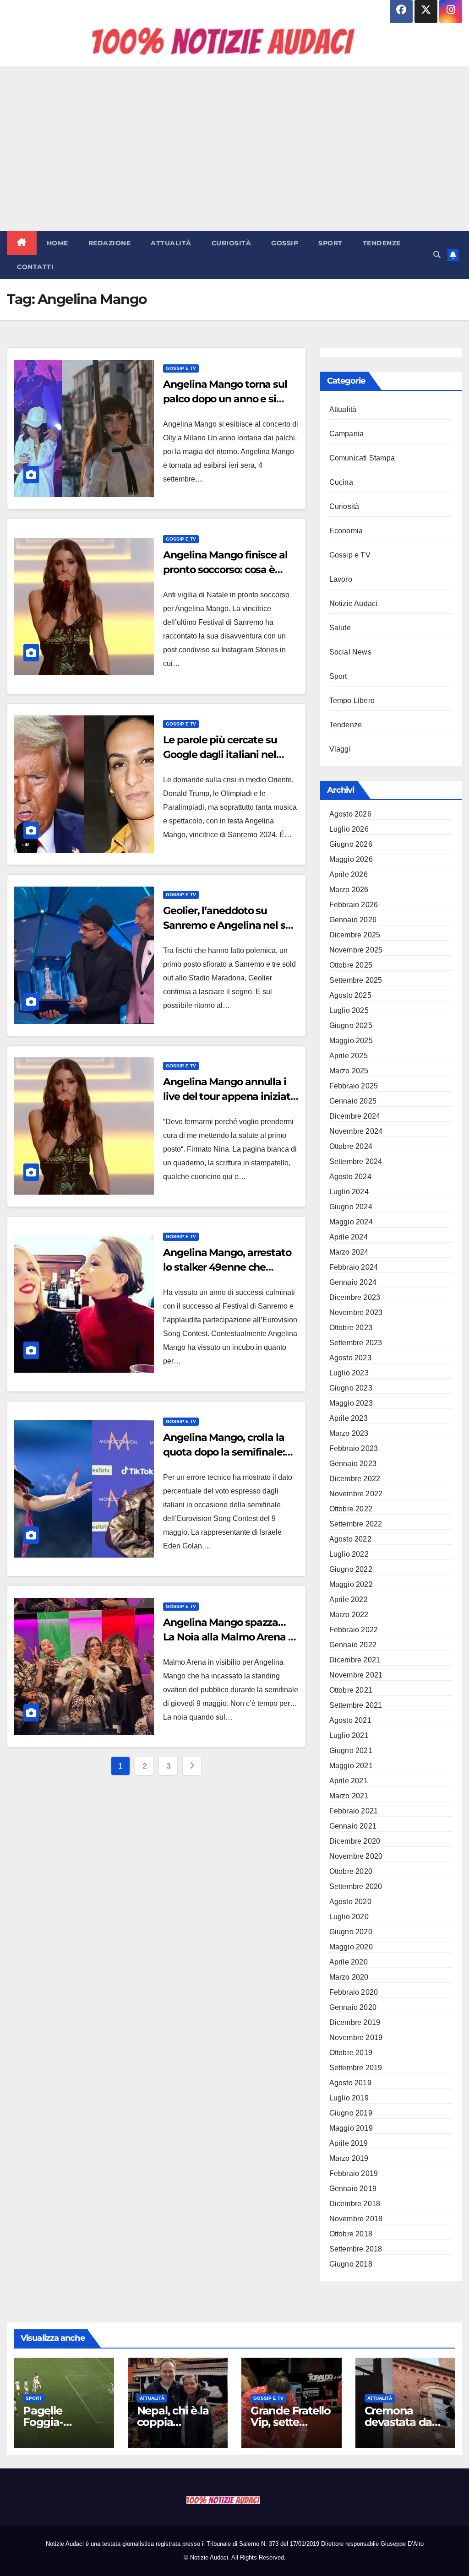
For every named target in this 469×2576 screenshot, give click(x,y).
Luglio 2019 (349, 2098)
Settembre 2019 (356, 2068)
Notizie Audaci (354, 603)
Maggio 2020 (351, 1947)
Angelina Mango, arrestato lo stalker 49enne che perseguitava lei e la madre (228, 1267)
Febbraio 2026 (354, 905)
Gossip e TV (181, 368)
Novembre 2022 (356, 1494)
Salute (340, 628)
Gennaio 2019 (353, 2189)
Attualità (171, 243)
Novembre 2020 (356, 1856)
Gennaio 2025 (353, 1101)
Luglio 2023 (349, 1373)
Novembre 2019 (356, 2038)
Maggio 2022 (351, 1584)
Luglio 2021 (349, 1735)
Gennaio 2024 (353, 1282)
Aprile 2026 (349, 874)
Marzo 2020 (349, 1977)
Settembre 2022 (356, 1524)
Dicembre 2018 (355, 2204)
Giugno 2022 (351, 1569)
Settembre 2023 (356, 1343)
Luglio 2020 (349, 1917)
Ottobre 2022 (351, 1509)
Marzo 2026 (349, 890)
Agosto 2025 (350, 995)
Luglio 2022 (349, 1554)
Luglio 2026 (349, 829)
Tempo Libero (352, 701)
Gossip (285, 243)
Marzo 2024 (349, 1252)
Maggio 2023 (351, 1403)
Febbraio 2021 (354, 1811)
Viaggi (340, 749)
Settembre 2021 (356, 1705)
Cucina (341, 482)
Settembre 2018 (356, 2249)
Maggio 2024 (351, 1222)
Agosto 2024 (350, 1177)
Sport (330, 243)
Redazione (110, 243)
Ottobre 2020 (351, 1871)
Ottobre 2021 (351, 1690)
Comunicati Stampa (362, 458)
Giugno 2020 (351, 1932)
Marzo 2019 (349, 2158)
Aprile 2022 (349, 1599)
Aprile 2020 (349, 1962)
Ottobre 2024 (351, 1146)
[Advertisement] (234, 149)
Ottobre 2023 (351, 1328)
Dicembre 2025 (355, 935)
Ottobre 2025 (351, 965)
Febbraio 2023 (354, 1448)
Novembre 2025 (356, 950)
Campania (347, 434)
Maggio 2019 (351, 2128)
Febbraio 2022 (354, 1630)
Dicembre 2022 (355, 1479)
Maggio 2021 (351, 1766)
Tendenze (382, 243)
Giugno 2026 (351, 844)
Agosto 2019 (350, 2083)
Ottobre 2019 (351, 2053)
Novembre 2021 (356, 1675)
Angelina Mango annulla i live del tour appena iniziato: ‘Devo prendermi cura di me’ (231, 1096)
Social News (350, 652)
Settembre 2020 (356, 1886)
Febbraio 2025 (354, 1086)
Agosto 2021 (350, 1720)
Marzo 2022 (349, 1615)
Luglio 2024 (349, 1192)
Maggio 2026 (351, 859)
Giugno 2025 (351, 1026)
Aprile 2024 (349, 1237)
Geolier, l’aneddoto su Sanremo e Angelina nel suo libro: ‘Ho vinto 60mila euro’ (230, 925)
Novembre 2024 (356, 1131)
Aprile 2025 (349, 1056)
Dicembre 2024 (355, 1116)
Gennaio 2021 (353, 1826)
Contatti (35, 267)
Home (57, 243)
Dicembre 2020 (355, 1841)
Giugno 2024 (351, 1207)
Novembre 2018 (356, 2219)
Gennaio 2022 (353, 1645)
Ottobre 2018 (351, 2234)
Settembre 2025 (356, 980)
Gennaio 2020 (353, 2007)
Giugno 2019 (351, 2113)
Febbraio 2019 (354, 2173)
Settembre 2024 (356, 1161)
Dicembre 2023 (355, 1297)
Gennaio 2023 (353, 1464)
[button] (437, 255)
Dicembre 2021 (355, 1660)
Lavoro (341, 579)
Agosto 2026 (350, 814)
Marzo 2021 (349, 1796)
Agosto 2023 (350, 1358)
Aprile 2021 (349, 1781)
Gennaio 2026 (353, 920)
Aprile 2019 (349, 2143)
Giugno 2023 (351, 1388)
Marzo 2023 (349, 1433)
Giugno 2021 (351, 1751)
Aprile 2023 (349, 1418)
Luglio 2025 (349, 1010)
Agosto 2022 (350, 1539)
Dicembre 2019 (355, 2022)
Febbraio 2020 (354, 1992)
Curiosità (232, 243)
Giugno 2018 (351, 2264)
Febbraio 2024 (354, 1267)
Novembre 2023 (356, 1312)
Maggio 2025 (351, 1041)
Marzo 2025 (349, 1071)
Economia (346, 531)
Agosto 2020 (350, 1902)
